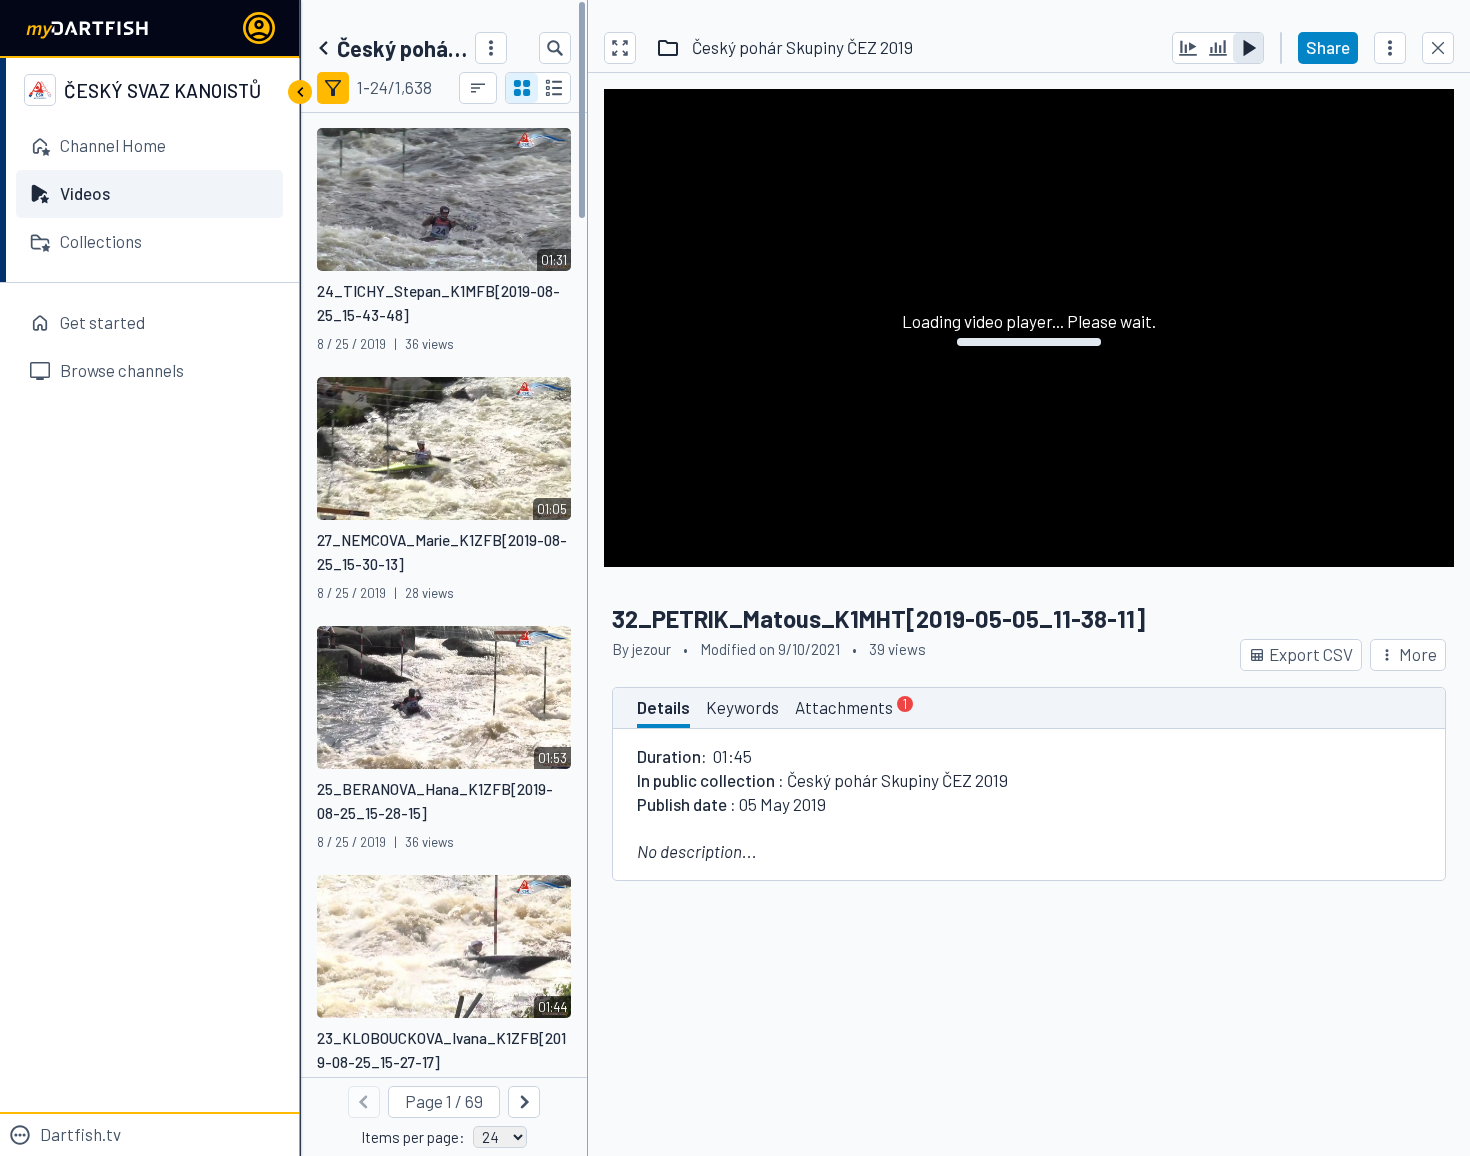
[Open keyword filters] (333, 88)
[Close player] (1438, 48)
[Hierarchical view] (554, 88)
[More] (491, 48)
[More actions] (1390, 48)
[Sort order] (478, 88)
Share (1328, 47)
